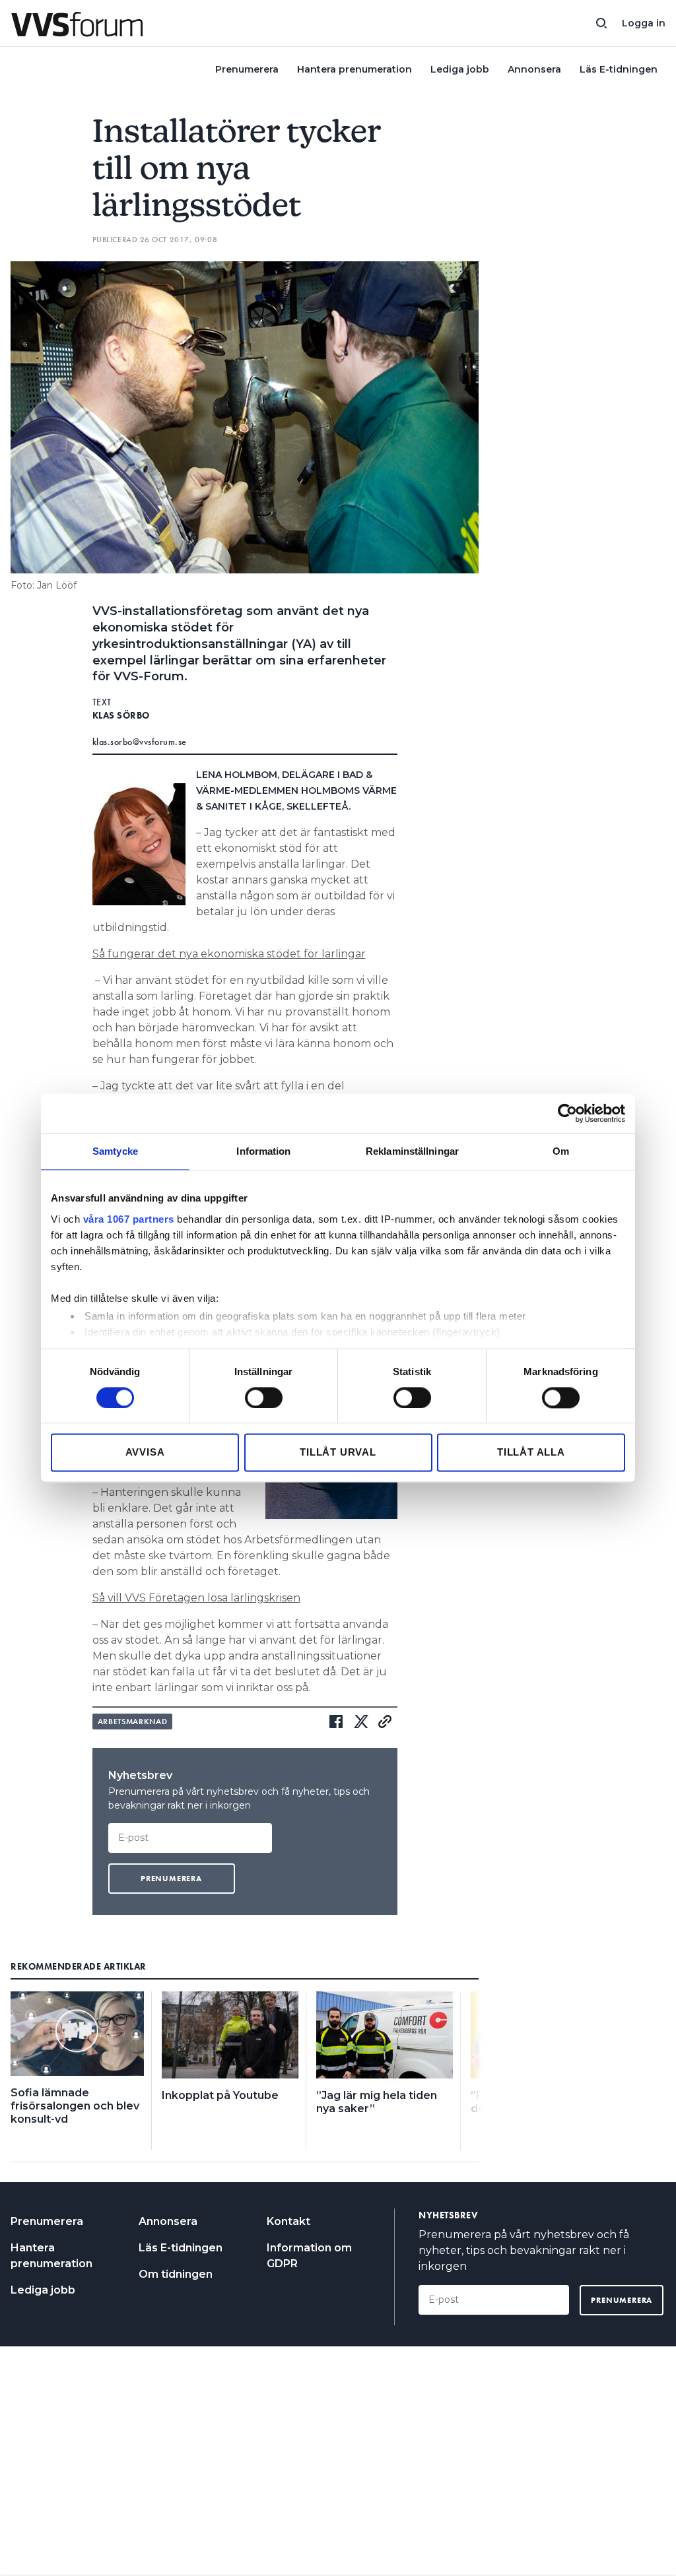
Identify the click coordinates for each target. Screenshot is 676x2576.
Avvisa (145, 1453)
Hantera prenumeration (355, 69)
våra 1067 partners (129, 1219)
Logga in (644, 23)
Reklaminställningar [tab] (412, 1151)
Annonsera (534, 69)
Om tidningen (176, 2274)
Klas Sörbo (121, 715)
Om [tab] (561, 1151)
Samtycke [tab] (115, 1151)
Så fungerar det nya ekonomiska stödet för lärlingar (229, 954)
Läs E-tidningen (619, 69)
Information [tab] (263, 1151)
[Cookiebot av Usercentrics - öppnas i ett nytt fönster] (567, 1113)
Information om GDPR (309, 2256)
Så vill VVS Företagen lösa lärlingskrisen (196, 1598)
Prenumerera (247, 69)
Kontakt (288, 2221)
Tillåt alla (531, 1453)
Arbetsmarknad (133, 1722)
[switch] (264, 1398)
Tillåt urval (338, 1453)
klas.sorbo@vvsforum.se (140, 742)
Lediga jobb (460, 69)
